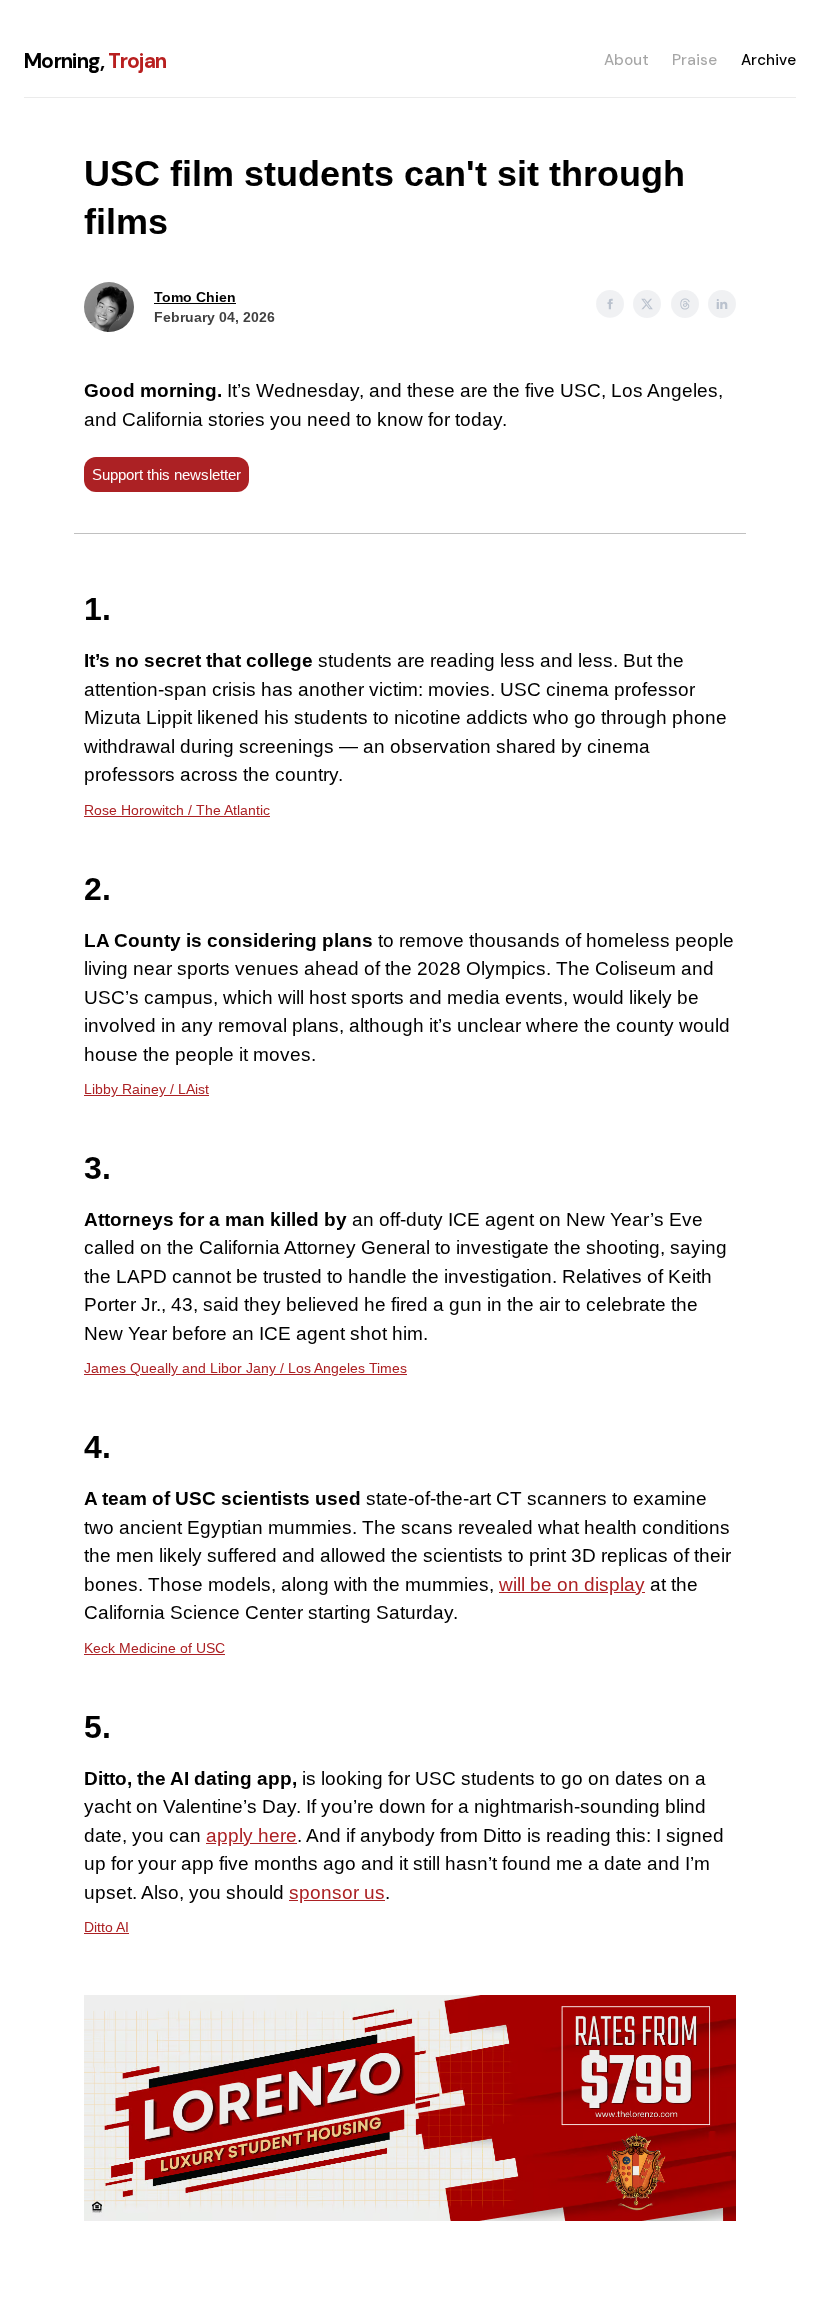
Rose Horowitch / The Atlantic (177, 810)
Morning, (95, 60)
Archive (768, 60)
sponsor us (337, 1892)
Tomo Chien (195, 297)
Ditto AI (106, 1927)
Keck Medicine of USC (154, 1648)
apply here (251, 1835)
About (626, 60)
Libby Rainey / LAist (146, 1089)
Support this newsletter (166, 474)
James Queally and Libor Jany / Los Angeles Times (245, 1368)
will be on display (572, 1584)
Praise (694, 60)
